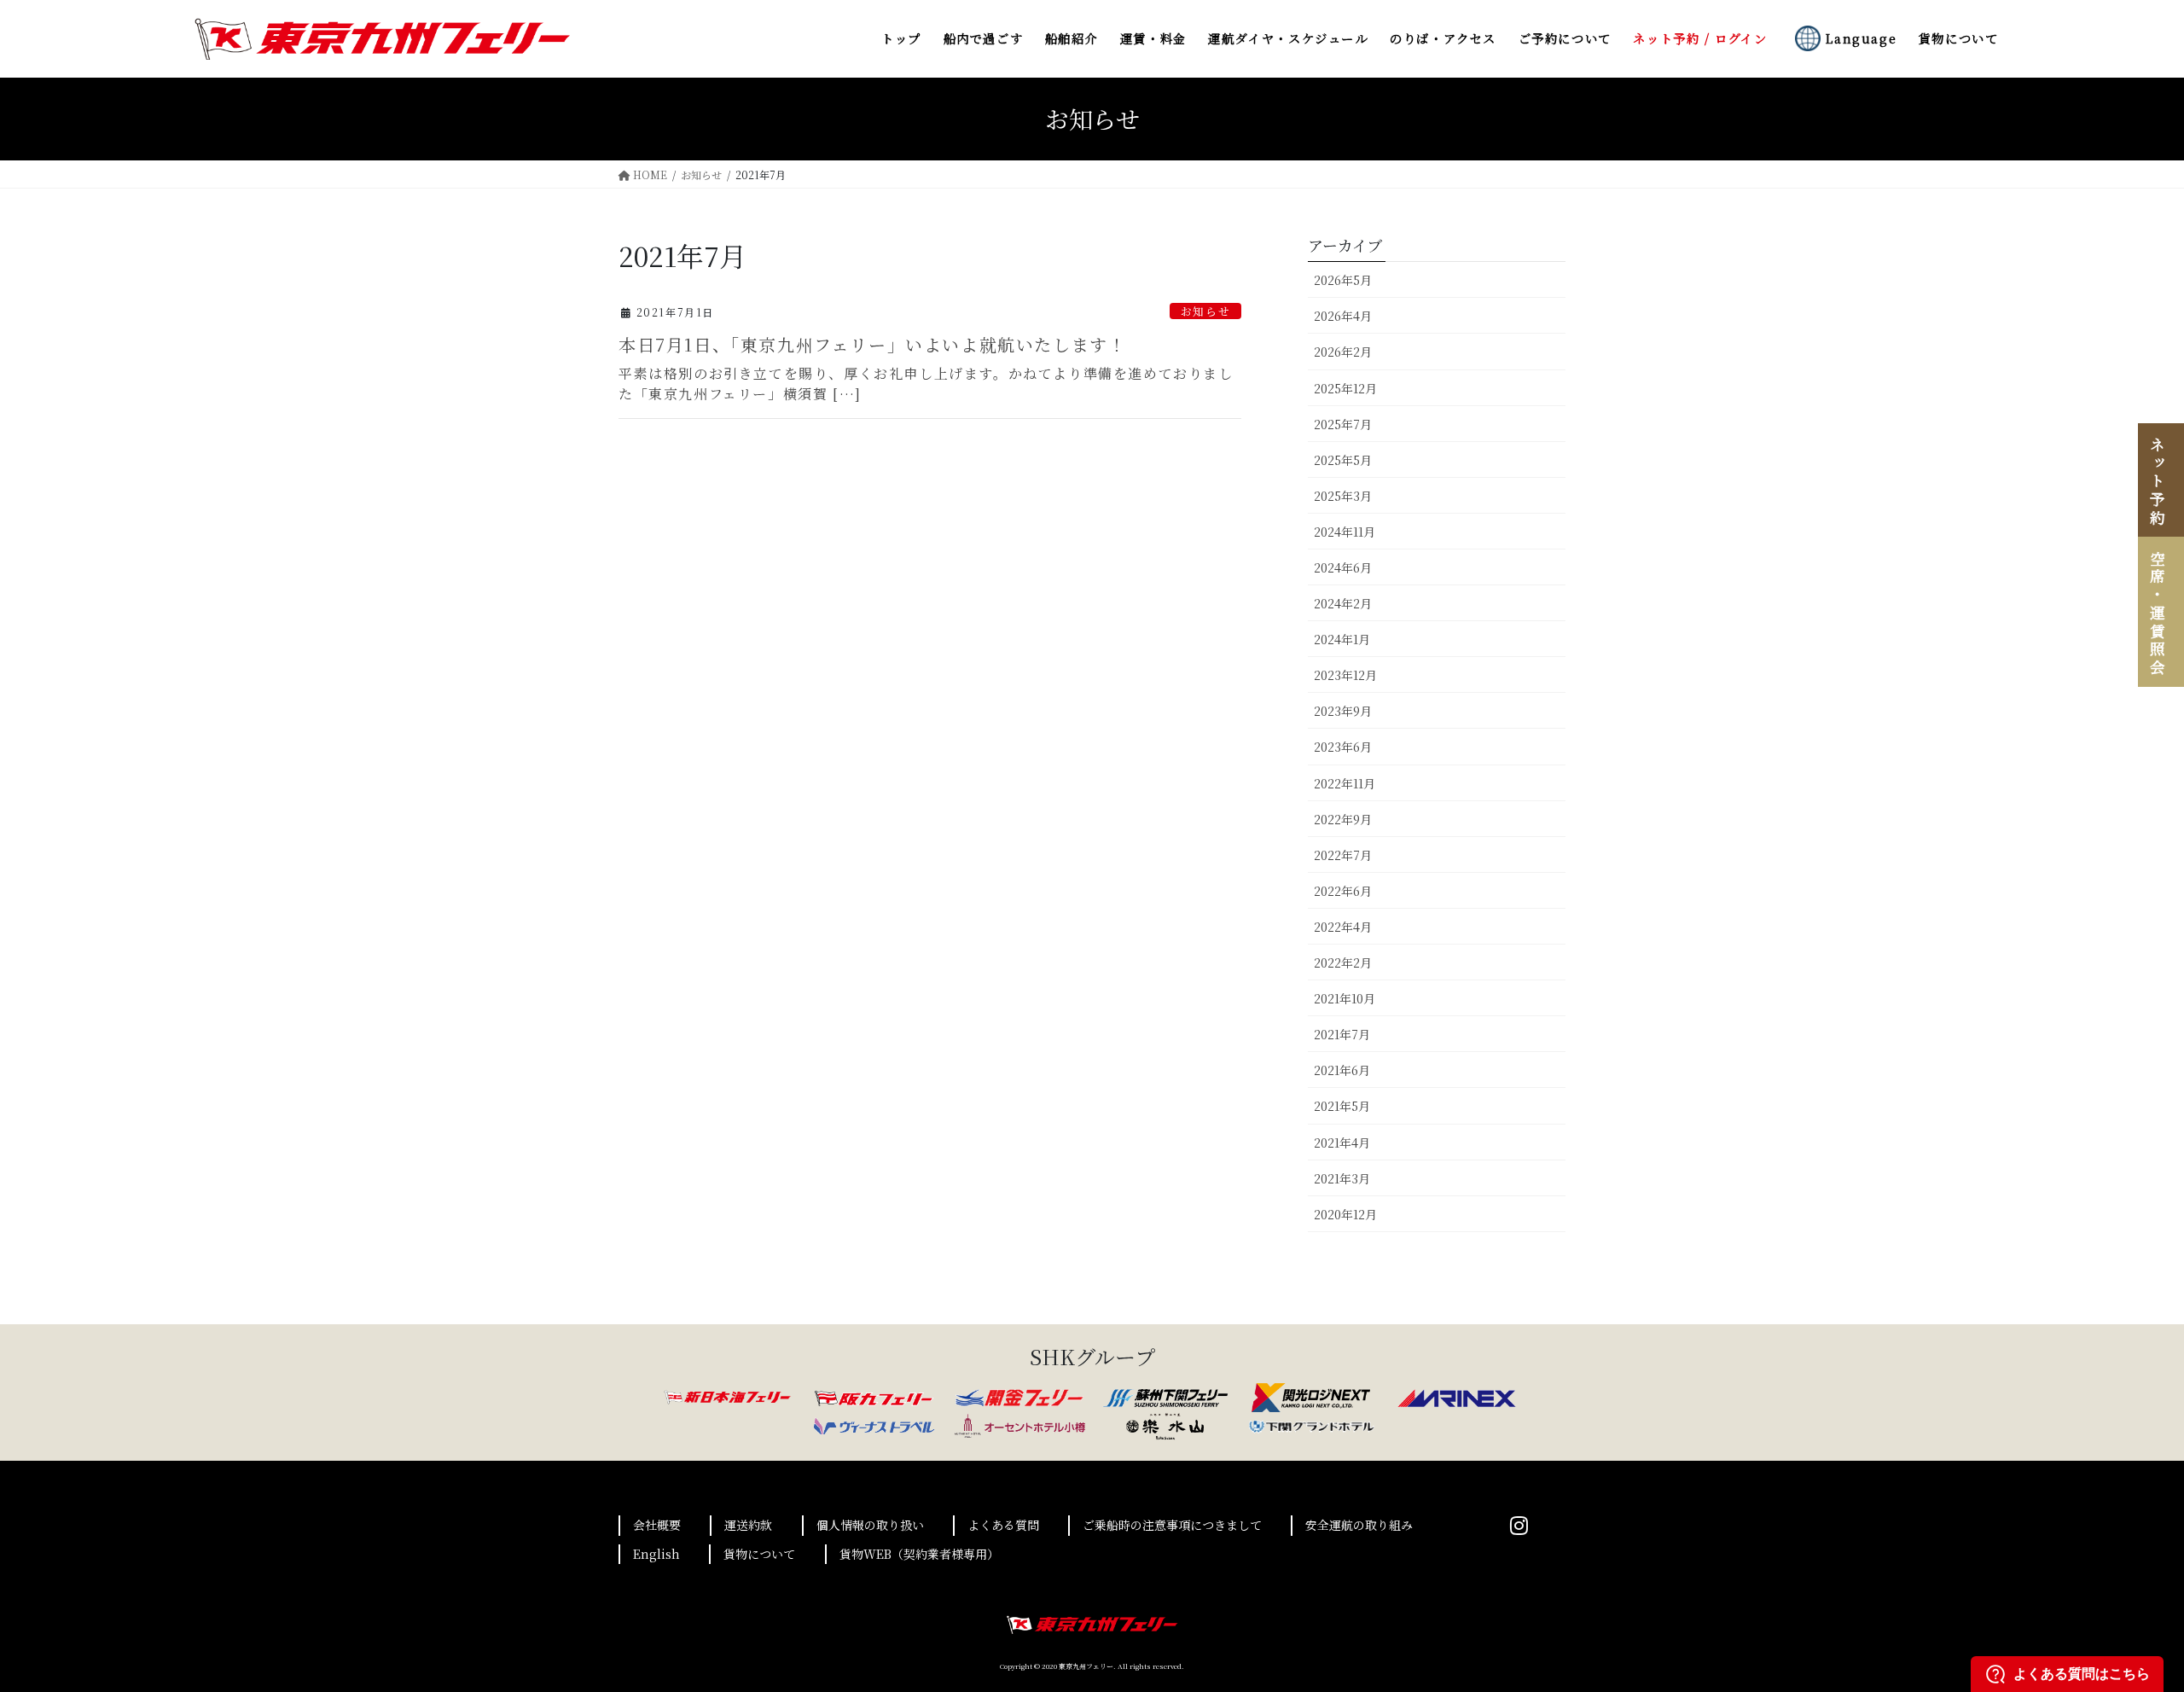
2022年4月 (1343, 927)
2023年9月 (1343, 711)
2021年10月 (1345, 998)
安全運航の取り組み (1359, 1525)
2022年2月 (1343, 962)
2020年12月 (1345, 1214)
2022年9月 (1343, 819)
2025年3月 (1343, 496)
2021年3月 (1342, 1178)
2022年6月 (1343, 891)
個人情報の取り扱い (870, 1525)
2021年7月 (1342, 1034)
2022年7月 (1343, 855)
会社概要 (657, 1525)
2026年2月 (1343, 352)
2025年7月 (1343, 424)
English (656, 1554)
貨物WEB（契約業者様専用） (919, 1554)
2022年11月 (1345, 783)
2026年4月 (1343, 316)
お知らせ (1205, 311)
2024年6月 (1343, 567)
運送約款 (748, 1525)
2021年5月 (1342, 1106)
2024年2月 (1343, 603)
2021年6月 (1342, 1070)
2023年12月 (1345, 675)
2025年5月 (1343, 460)
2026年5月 (1343, 280)
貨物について (759, 1554)
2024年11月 (1345, 532)
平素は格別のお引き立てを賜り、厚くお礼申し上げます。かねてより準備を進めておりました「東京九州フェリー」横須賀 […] (926, 384)
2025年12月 (1345, 388)
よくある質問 (1003, 1525)
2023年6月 (1343, 747)
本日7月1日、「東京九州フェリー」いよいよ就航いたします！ (872, 344)
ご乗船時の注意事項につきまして (1172, 1525)
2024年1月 (1342, 639)
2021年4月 (1342, 1143)
